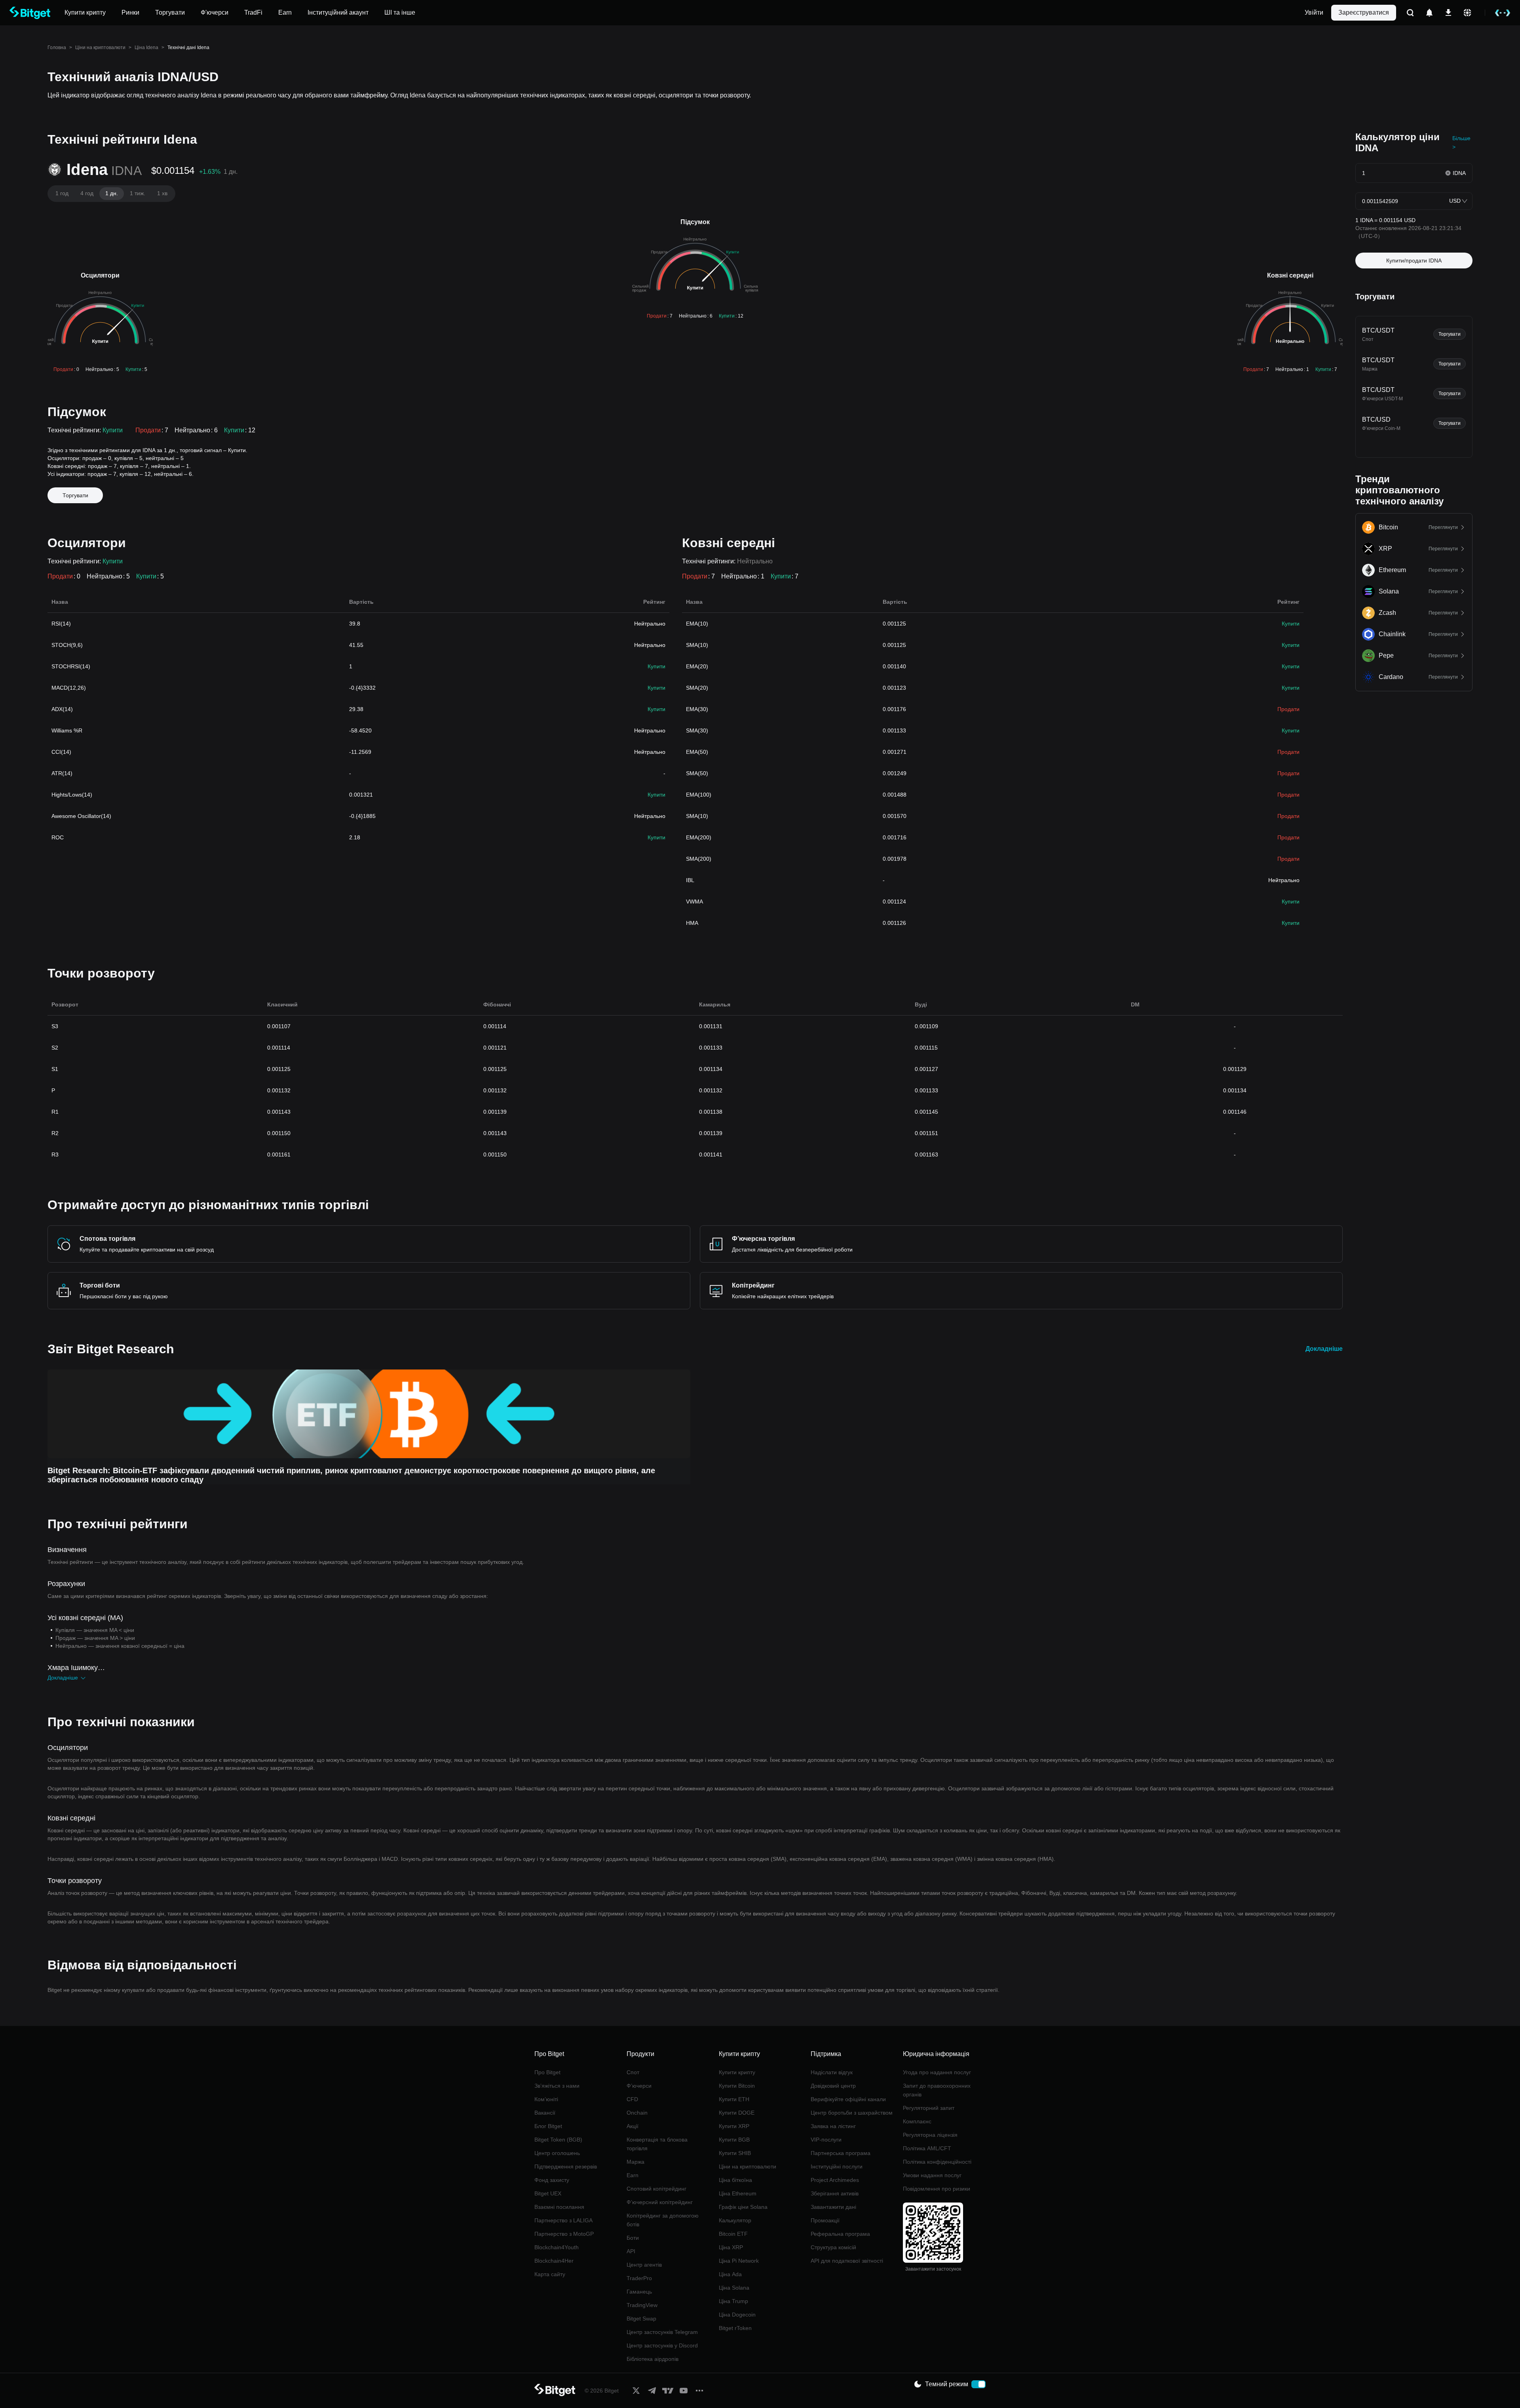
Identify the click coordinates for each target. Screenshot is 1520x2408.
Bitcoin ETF (733, 2234)
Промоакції (825, 2220)
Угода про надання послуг (937, 2072)
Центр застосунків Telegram (662, 2332)
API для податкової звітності (847, 2261)
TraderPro (639, 2278)
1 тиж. (138, 193)
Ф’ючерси (639, 2086)
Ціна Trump (733, 2301)
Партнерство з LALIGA (563, 2220)
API (631, 2251)
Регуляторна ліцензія (930, 2135)
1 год (62, 193)
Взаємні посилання (559, 2207)
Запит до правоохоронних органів (937, 2090)
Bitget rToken (735, 2328)
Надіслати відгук (832, 2072)
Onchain (637, 2113)
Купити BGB (734, 2140)
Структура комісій (833, 2247)
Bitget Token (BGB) (558, 2140)
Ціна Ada (730, 2274)
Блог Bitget (548, 2126)
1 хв (162, 193)
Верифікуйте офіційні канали (848, 2099)
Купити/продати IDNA (1414, 261)
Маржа (636, 2162)
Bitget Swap (641, 2319)
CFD (632, 2099)
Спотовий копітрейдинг (656, 2189)
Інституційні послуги (837, 2166)
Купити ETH (734, 2099)
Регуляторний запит (929, 2108)
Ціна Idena (146, 48)
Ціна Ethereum (738, 2193)
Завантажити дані (833, 2207)
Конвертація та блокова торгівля (657, 2144)
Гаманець (639, 2292)
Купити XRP (734, 2126)
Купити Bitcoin (737, 2086)
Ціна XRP (731, 2247)
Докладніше (1324, 1349)
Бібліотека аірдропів (653, 2359)
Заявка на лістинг (833, 2126)
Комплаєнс (917, 2121)
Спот (633, 2072)
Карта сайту (550, 2274)
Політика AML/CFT (927, 2148)
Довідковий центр (833, 2086)
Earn (633, 2175)
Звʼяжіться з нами (557, 2086)
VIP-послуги (826, 2140)
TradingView (642, 2305)
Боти (633, 2238)
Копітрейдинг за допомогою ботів (663, 2220)
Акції (633, 2126)
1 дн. (112, 193)
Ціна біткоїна (735, 2180)
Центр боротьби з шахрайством (852, 2113)
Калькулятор (735, 2220)
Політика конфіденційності (937, 2162)
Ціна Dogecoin (737, 2315)
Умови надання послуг (932, 2175)
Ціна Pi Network (739, 2261)
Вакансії (545, 2113)
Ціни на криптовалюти (100, 48)
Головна (57, 48)
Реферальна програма (840, 2234)
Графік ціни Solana (743, 2207)
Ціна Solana (734, 2288)
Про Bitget (547, 2072)
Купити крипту (737, 2072)
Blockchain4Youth (557, 2247)
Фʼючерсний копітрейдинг (660, 2202)
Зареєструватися (1364, 12)
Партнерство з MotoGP (564, 2234)
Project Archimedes (835, 2180)
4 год (87, 193)
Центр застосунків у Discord (662, 2345)
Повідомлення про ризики (937, 2189)
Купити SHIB (735, 2153)
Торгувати (75, 495)
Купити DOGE (737, 2113)
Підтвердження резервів (566, 2166)
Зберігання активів (835, 2193)
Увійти (1314, 12)
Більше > (1461, 143)
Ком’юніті (546, 2099)
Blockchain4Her (554, 2261)
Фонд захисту (552, 2180)
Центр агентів (644, 2265)
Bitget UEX (548, 2193)
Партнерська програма (841, 2153)
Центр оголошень (557, 2153)
